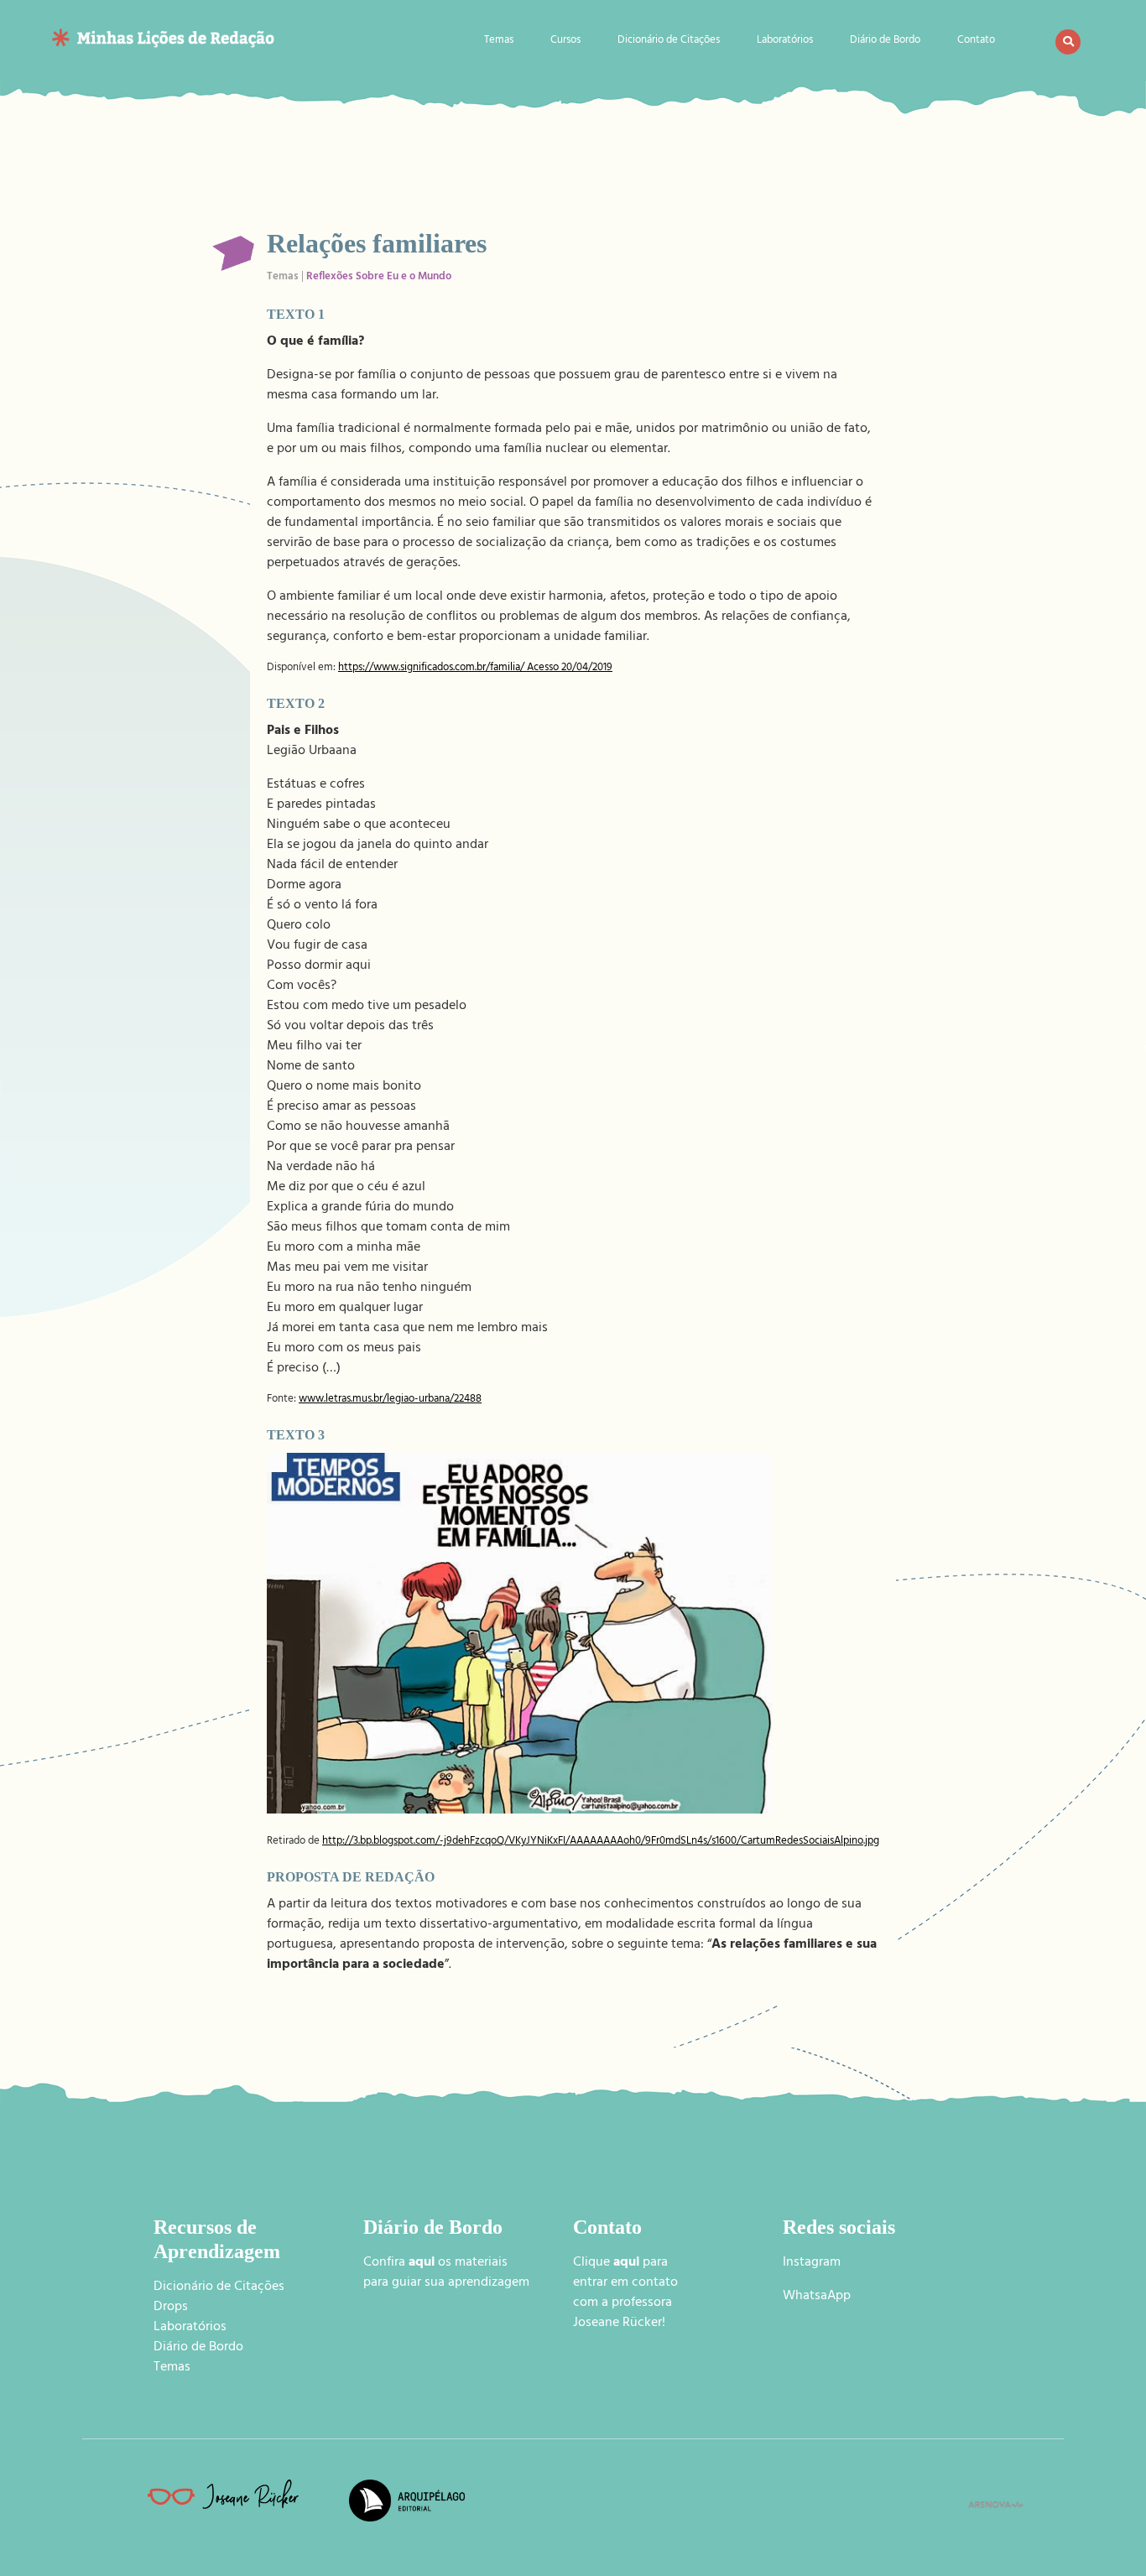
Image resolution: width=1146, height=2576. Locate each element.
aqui (626, 2263)
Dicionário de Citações (669, 42)
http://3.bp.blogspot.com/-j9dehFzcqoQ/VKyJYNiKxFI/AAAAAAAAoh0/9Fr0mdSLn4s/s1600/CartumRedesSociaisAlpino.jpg (601, 1842)
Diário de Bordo (885, 42)
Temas (499, 42)
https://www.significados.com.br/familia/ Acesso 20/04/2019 (475, 669)
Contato (976, 42)
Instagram (812, 2263)
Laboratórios (785, 42)
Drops (171, 2308)
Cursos (565, 42)
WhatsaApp (817, 2297)
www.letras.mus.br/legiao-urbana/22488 (390, 1400)
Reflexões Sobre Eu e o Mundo (379, 278)
